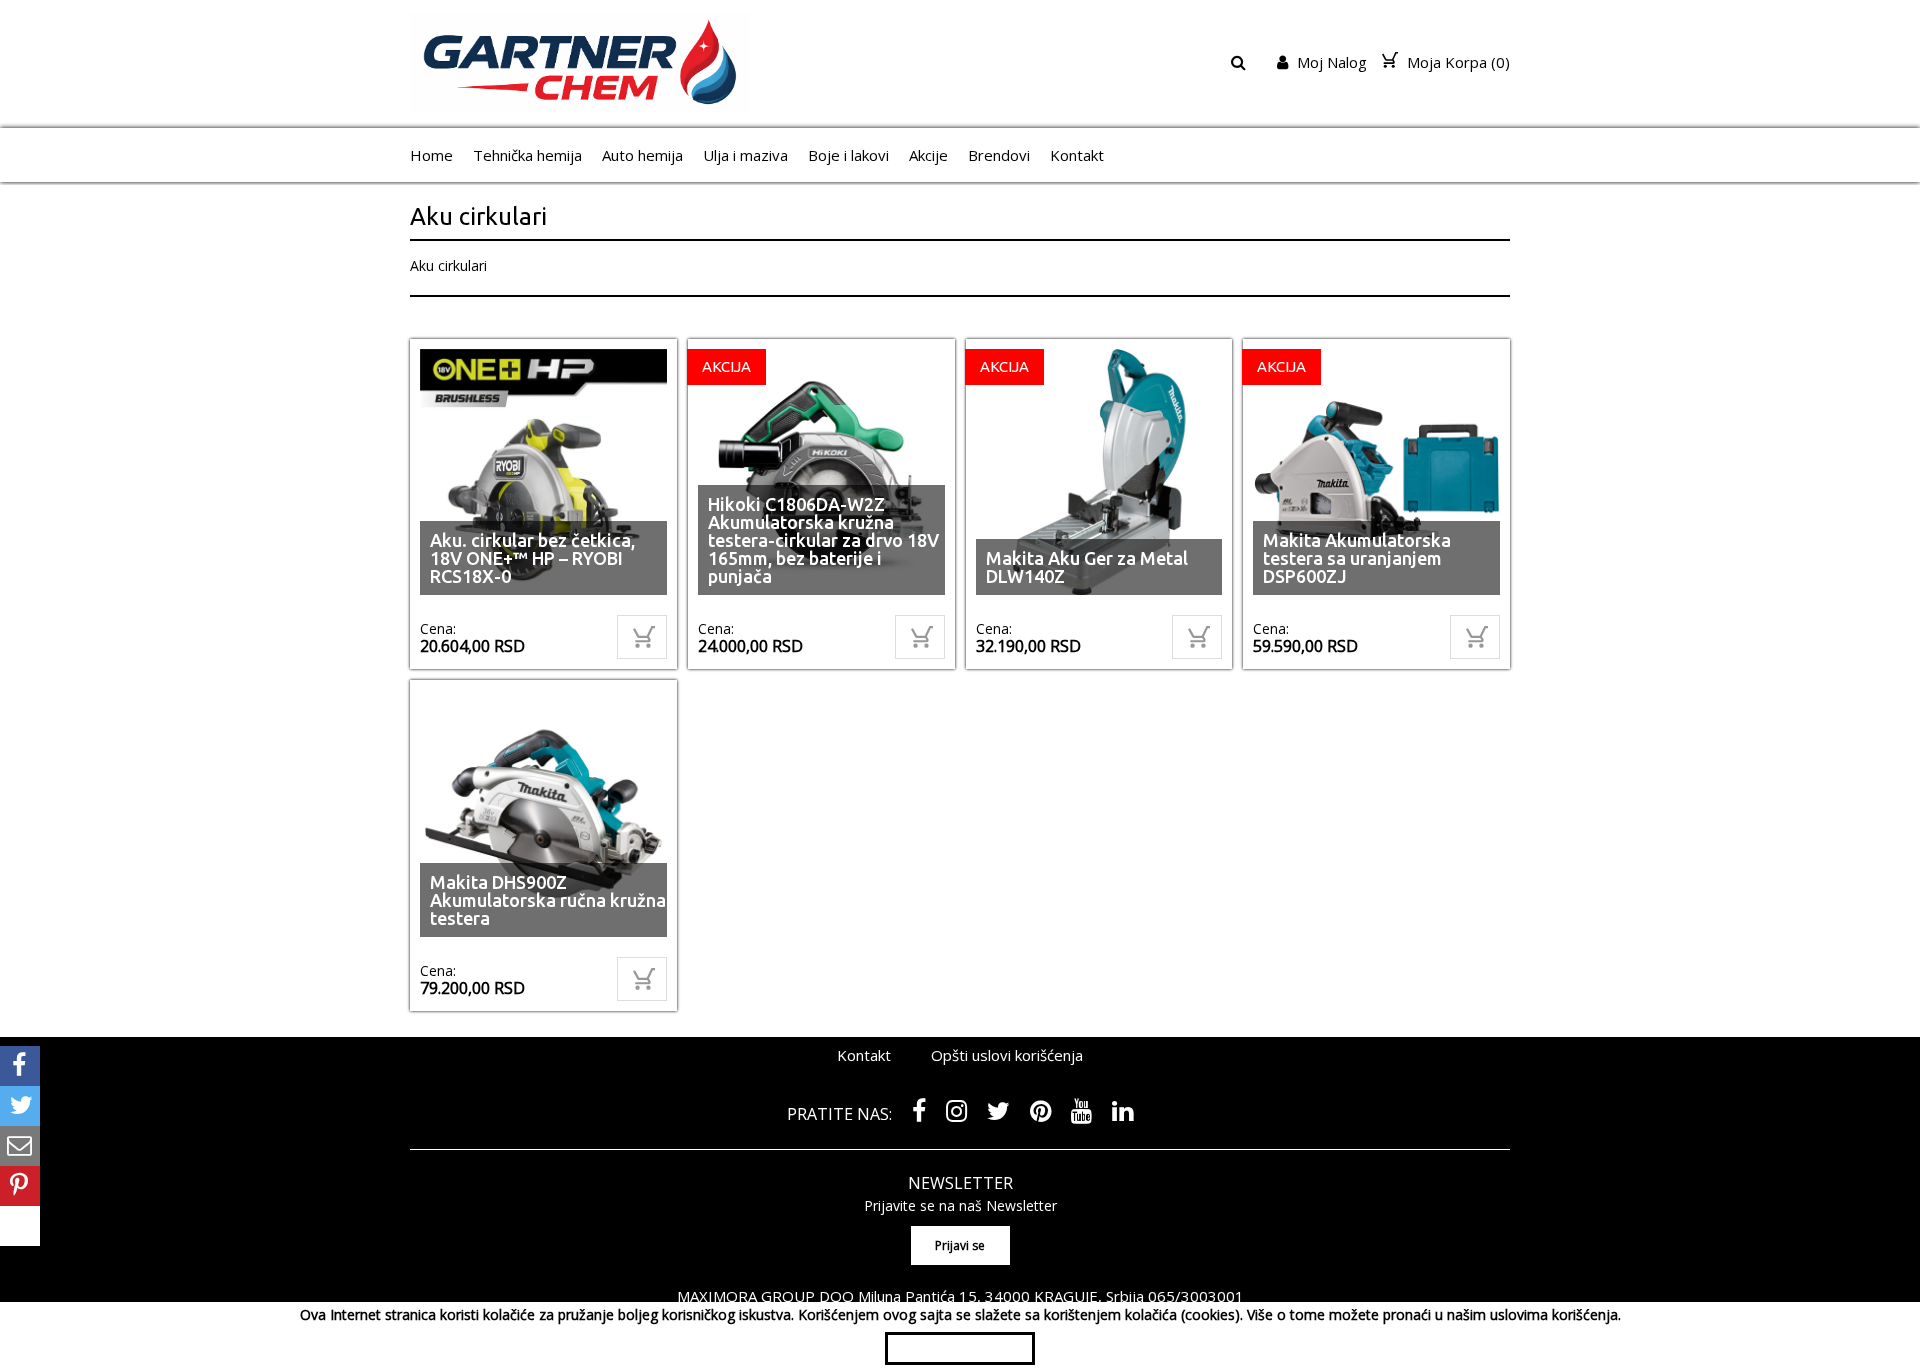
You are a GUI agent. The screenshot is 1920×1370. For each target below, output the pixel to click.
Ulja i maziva (745, 155)
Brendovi (999, 155)
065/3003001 (1196, 1296)
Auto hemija (642, 155)
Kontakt (1077, 155)
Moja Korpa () (1456, 62)
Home (431, 155)
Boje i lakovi (848, 155)
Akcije (928, 155)
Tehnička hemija (527, 155)
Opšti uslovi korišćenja (1007, 1055)
